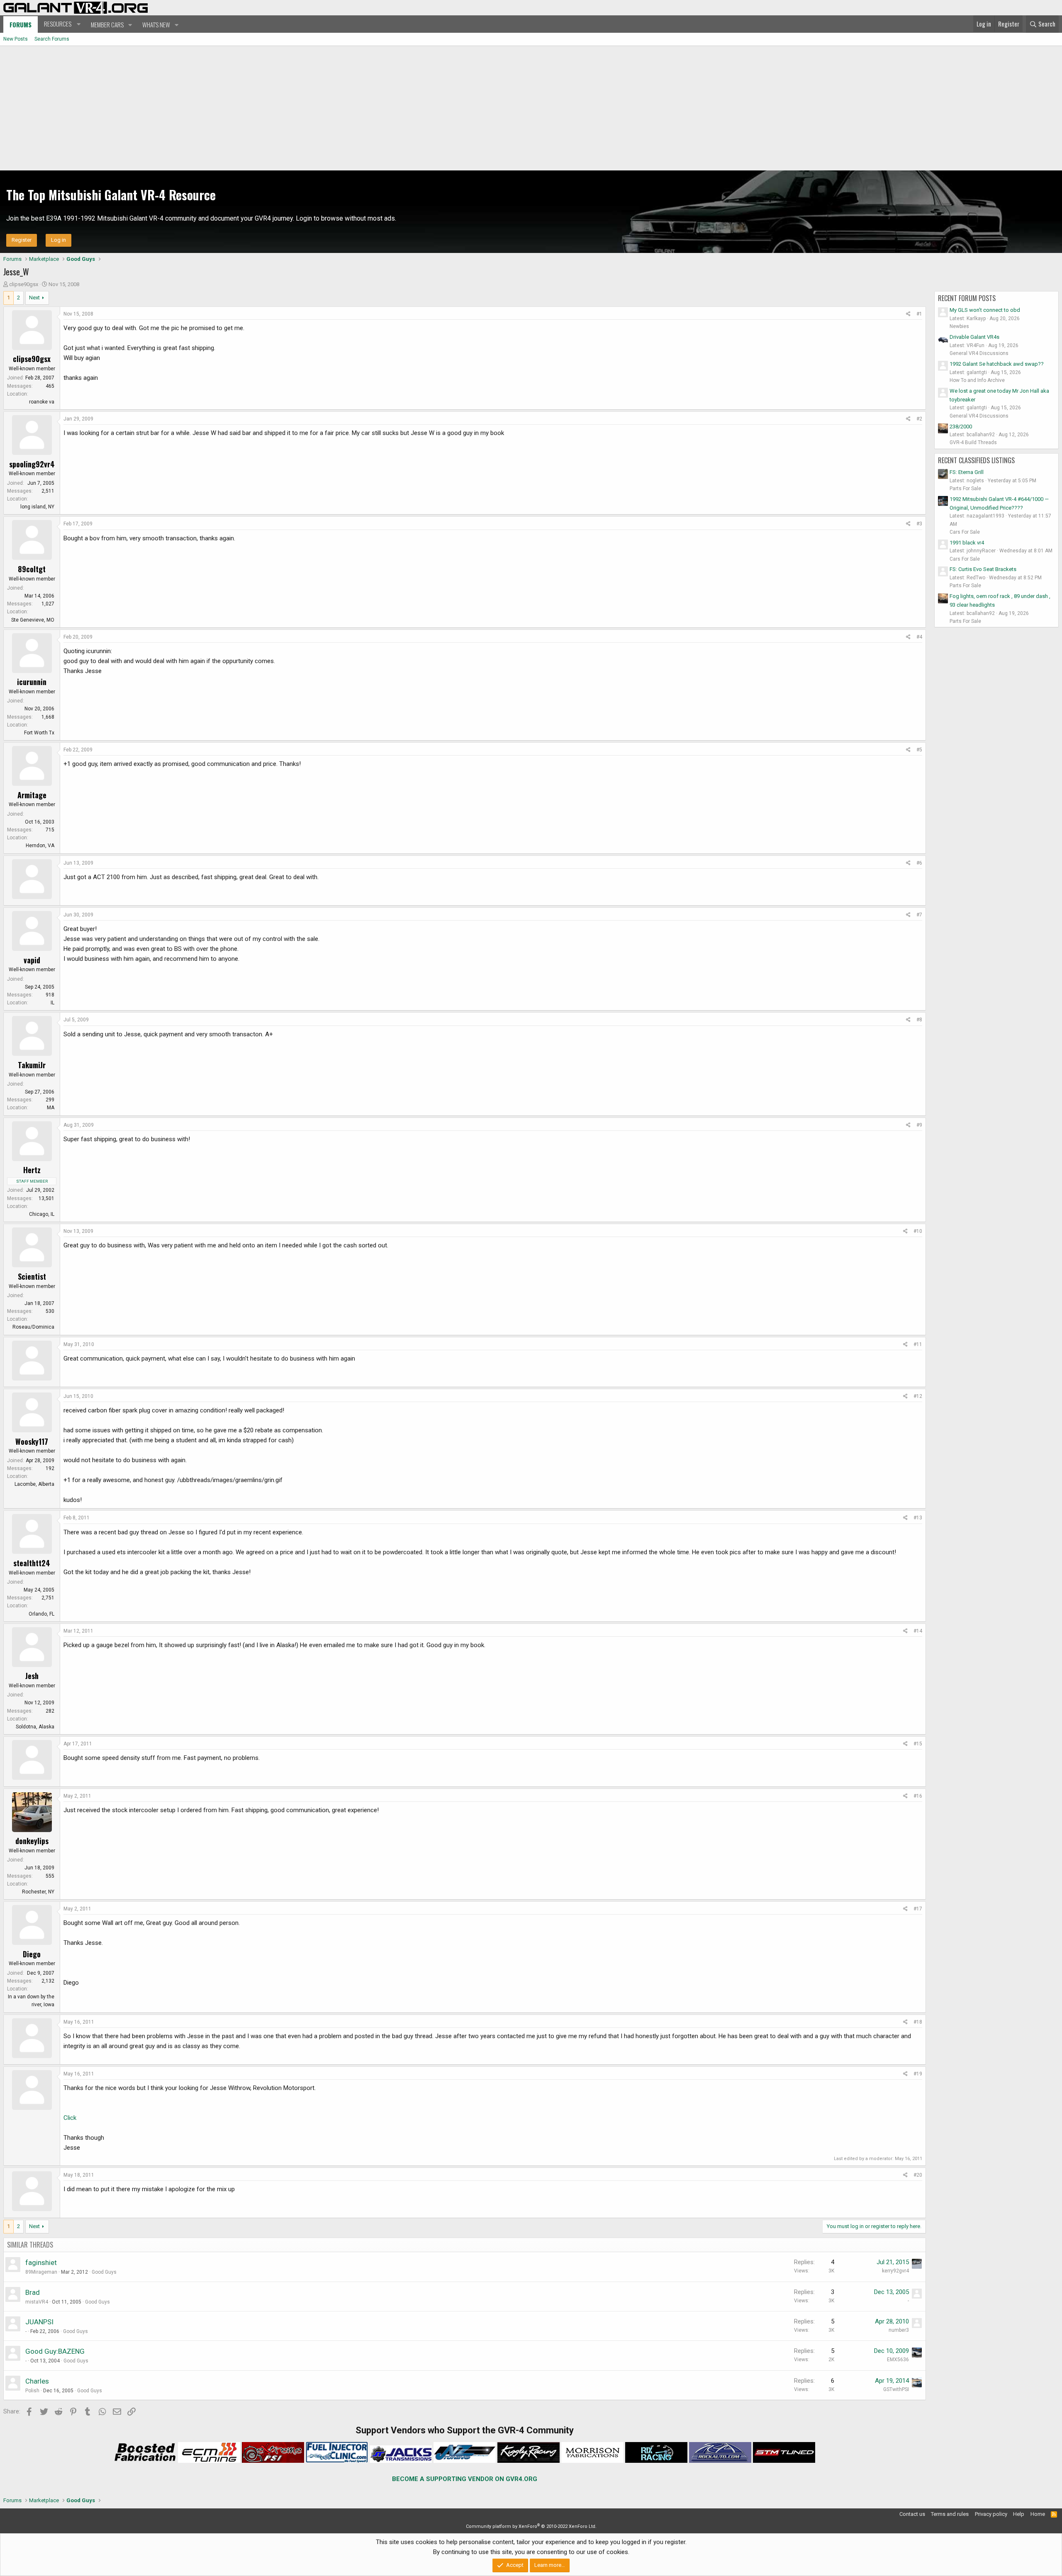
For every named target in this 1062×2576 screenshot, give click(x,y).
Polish (32, 2391)
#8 (919, 1020)
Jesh (32, 1676)
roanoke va (42, 402)
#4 (919, 637)
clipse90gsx (24, 284)
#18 (918, 2022)
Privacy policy (991, 2514)
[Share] (908, 314)
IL (52, 1003)
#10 (918, 1231)
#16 (918, 1796)
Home (1038, 2514)
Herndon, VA (40, 846)
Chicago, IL (42, 1214)
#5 (919, 750)
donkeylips (32, 1841)
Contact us (912, 2514)
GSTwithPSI (896, 2389)
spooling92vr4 (32, 464)
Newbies (959, 326)
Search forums (52, 39)
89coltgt (32, 569)
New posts (16, 39)
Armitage (32, 795)
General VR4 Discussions (979, 353)
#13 (918, 1518)
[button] (61, 24)
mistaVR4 (37, 2302)
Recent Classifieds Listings (976, 460)
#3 (919, 524)
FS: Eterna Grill (967, 472)
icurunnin (32, 682)
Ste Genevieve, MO (33, 620)
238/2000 (961, 426)
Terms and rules (950, 2514)
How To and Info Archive (977, 380)
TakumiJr (32, 1065)
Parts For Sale (965, 488)
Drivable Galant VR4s (974, 337)
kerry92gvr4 (895, 2271)
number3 (899, 2330)
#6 (919, 863)
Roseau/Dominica (33, 1327)
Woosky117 (32, 1441)
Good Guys (104, 2272)
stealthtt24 (32, 1563)
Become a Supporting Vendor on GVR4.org (465, 2479)
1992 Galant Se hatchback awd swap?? (997, 364)
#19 (918, 2074)
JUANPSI (39, 2322)
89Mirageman (41, 2272)
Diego (32, 1954)
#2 (919, 419)
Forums (21, 24)
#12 (918, 1396)
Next (34, 298)
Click (70, 2118)
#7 (919, 915)
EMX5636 (898, 2360)
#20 (918, 2175)
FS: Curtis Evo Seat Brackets (983, 569)
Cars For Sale (965, 532)
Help (1019, 2514)
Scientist (32, 1276)
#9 (919, 1125)
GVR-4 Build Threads (973, 442)
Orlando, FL (41, 1614)
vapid (32, 960)
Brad (33, 2292)
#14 (918, 1631)
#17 (918, 1909)
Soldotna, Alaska (35, 1727)
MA (51, 1108)
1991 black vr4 (967, 543)
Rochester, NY (38, 1892)
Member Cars (107, 24)
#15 (918, 1744)
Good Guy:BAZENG (55, 2351)
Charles (37, 2381)
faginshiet (41, 2263)
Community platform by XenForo (531, 2526)
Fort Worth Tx (39, 733)
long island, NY (37, 507)
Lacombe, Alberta (34, 1484)
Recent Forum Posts (967, 298)
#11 (918, 1344)
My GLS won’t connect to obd (985, 310)
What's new (156, 24)
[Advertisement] (531, 108)
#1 (919, 314)
